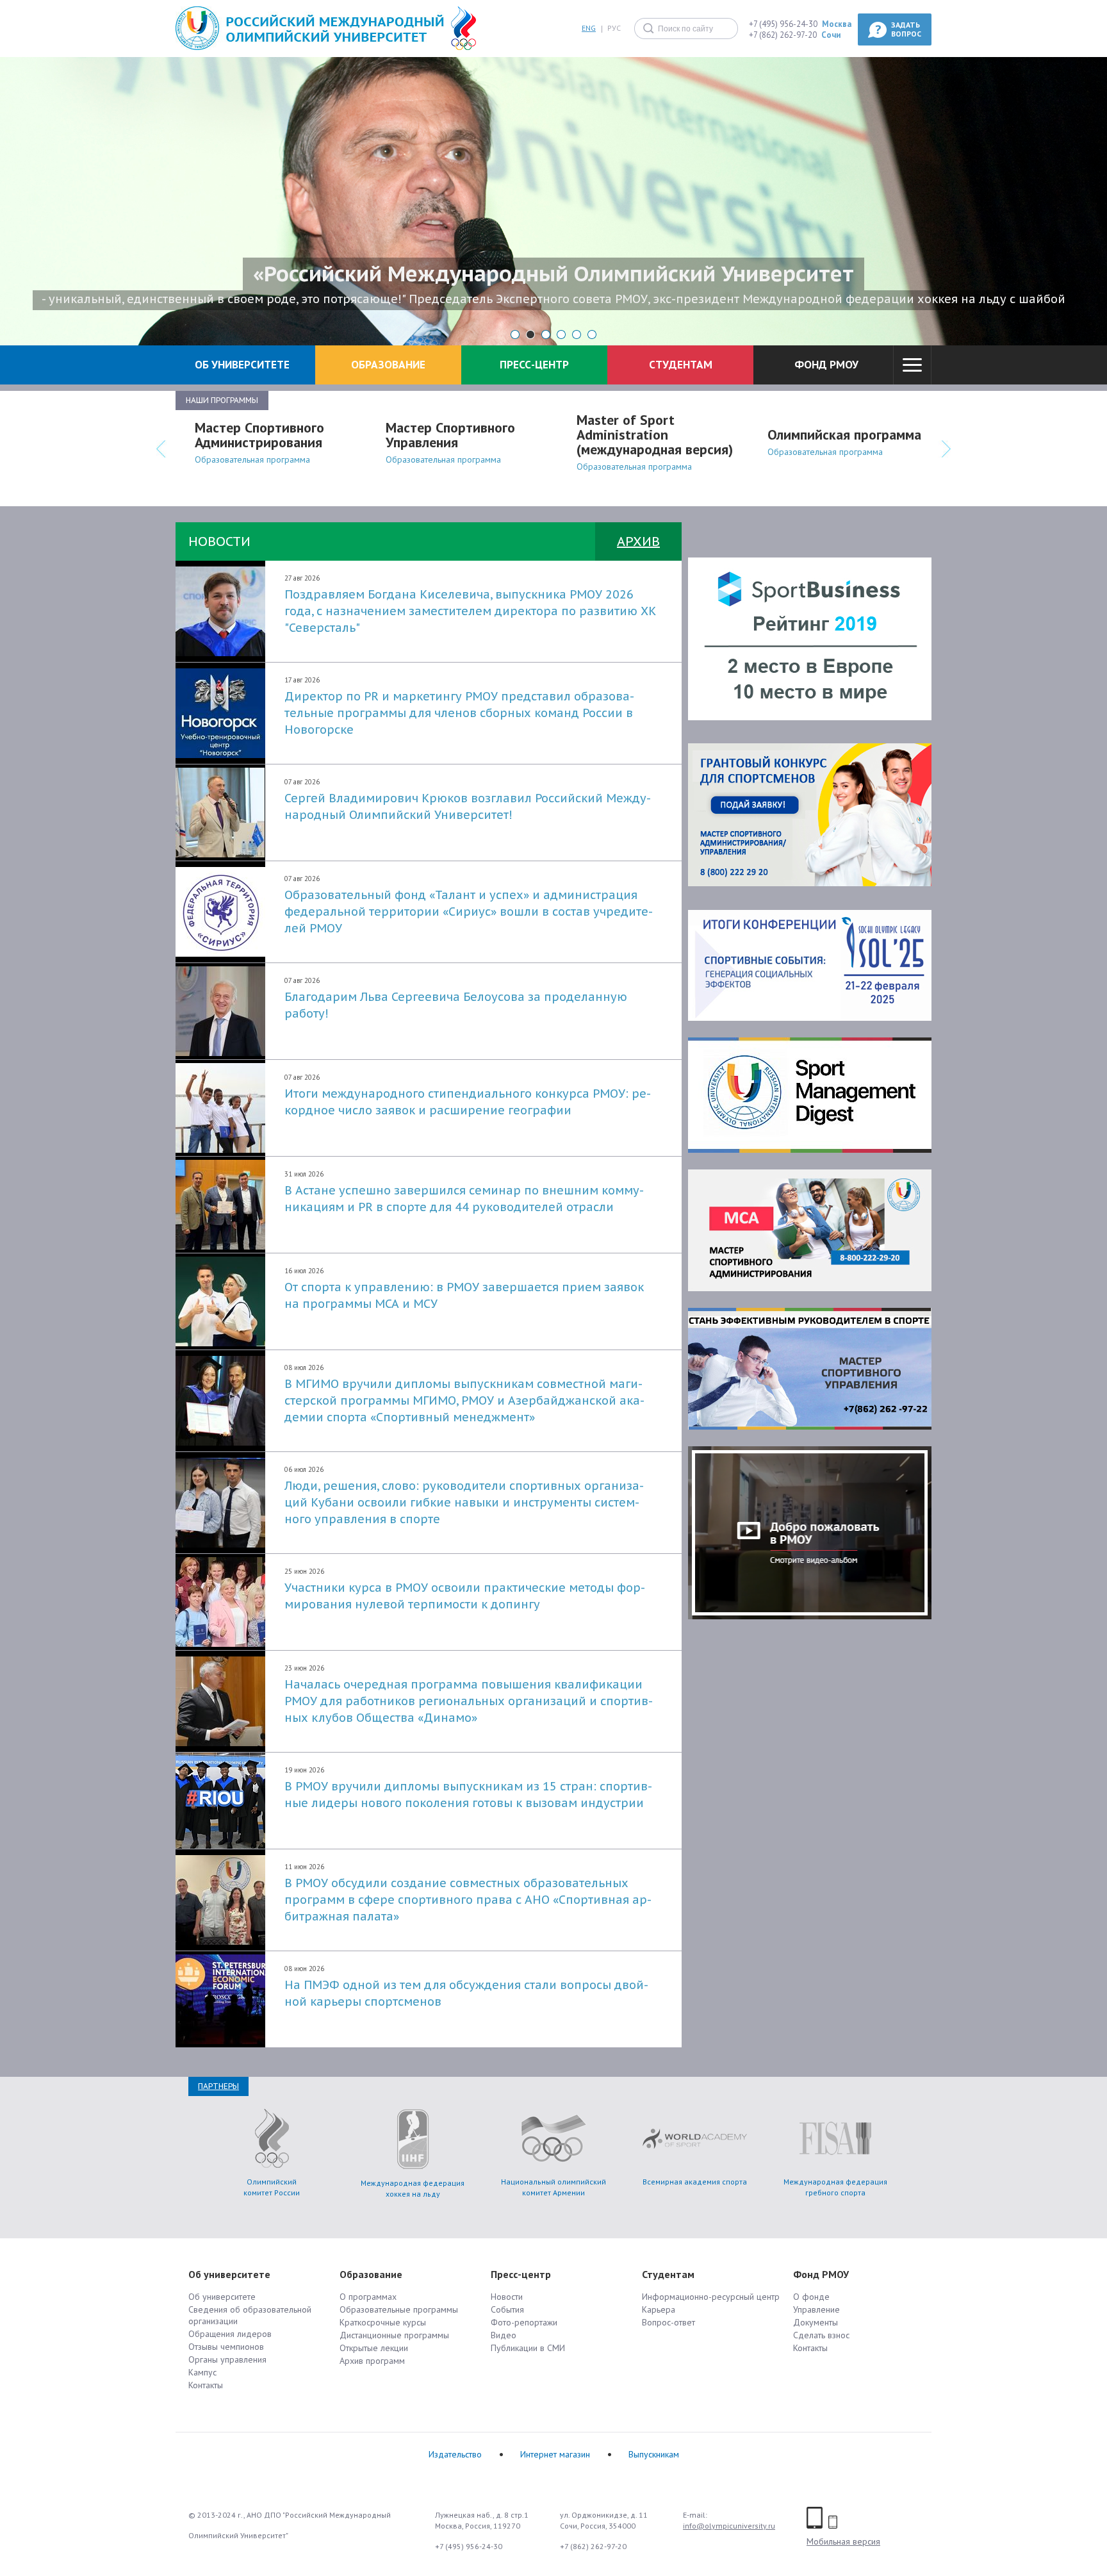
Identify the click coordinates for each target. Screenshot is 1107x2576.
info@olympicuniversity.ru (729, 2526)
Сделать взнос (821, 2335)
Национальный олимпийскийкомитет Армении (553, 2187)
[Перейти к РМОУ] (310, 29)
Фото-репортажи (524, 2322)
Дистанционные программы (394, 2335)
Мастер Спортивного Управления (450, 435)
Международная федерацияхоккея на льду (413, 2188)
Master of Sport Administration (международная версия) (655, 434)
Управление (816, 2309)
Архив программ (372, 2361)
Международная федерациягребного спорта (835, 2187)
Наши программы (222, 400)
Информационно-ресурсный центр (711, 2297)
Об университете (222, 2297)
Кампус (202, 2372)
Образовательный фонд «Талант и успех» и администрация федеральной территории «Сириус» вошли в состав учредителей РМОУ (469, 912)
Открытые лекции (374, 2348)
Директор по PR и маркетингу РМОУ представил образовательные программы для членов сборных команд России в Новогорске (459, 713)
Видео (504, 2335)
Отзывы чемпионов (226, 2347)
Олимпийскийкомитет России (272, 2187)
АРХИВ (638, 541)
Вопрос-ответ (668, 2322)
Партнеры (218, 2086)
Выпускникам (654, 2454)
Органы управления (227, 2359)
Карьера (659, 2309)
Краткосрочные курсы (383, 2322)
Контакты (206, 2385)
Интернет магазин (555, 2454)
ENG (589, 29)
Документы (816, 2322)
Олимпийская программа (844, 434)
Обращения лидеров (230, 2334)
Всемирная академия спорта (695, 2182)
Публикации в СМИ (528, 2348)
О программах (368, 2297)
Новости (507, 2297)
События (507, 2309)
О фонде (811, 2297)
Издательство (455, 2454)
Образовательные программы (399, 2309)
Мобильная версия (843, 2541)
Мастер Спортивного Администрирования (259, 435)
